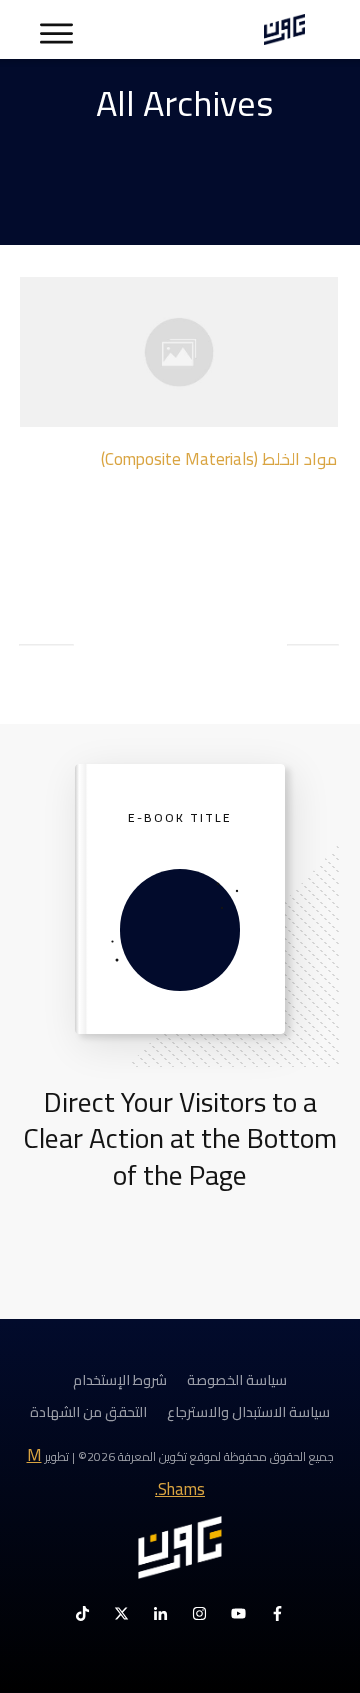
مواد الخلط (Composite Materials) (219, 459)
